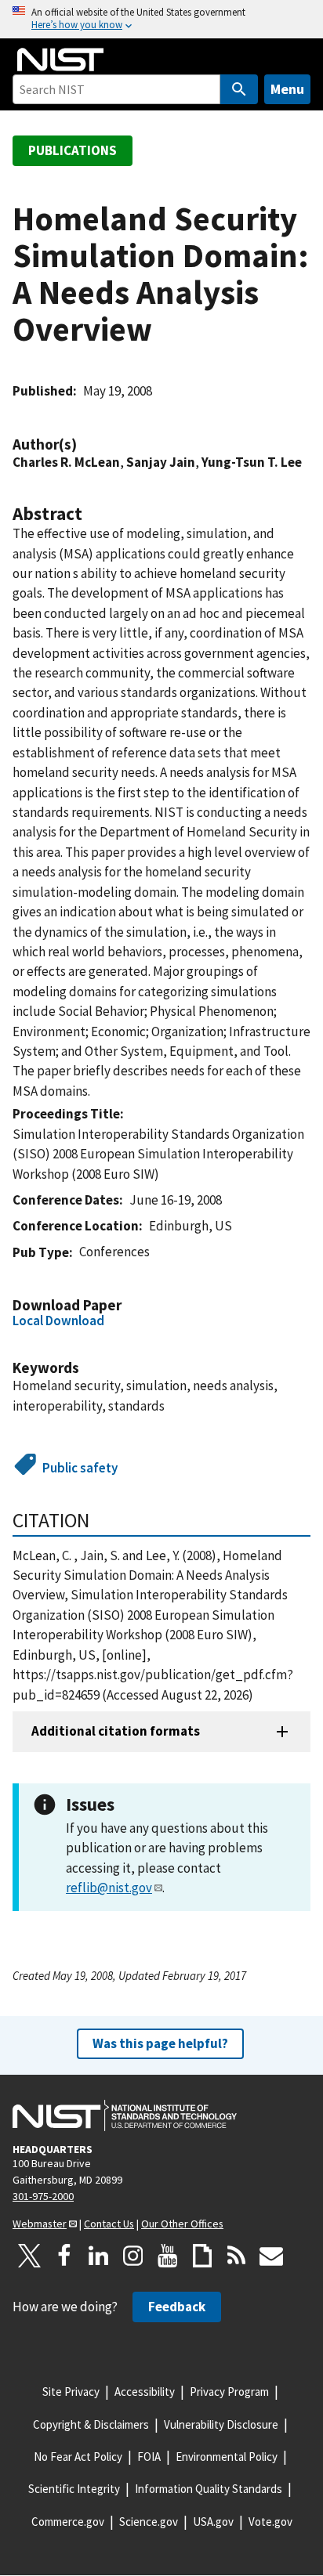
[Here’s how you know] (161, 19)
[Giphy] (202, 2256)
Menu (287, 89)
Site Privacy (71, 2392)
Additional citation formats (116, 1731)
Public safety (80, 1468)
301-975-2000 (43, 2196)
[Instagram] (133, 2256)
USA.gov (213, 2522)
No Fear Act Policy (78, 2457)
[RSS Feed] (237, 2256)
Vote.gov (270, 2522)
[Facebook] (64, 2256)
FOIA (149, 2457)
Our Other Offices (182, 2224)
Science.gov (149, 2522)
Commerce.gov (68, 2522)
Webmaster (40, 2224)
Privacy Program (229, 2392)
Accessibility (145, 2392)
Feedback (177, 2307)
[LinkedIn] (99, 2256)
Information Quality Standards (209, 2489)
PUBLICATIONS (73, 150)
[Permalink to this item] (85, 444)
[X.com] (30, 2256)
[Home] (60, 60)
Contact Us (109, 2224)
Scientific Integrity (74, 2489)
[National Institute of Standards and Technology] (125, 2115)
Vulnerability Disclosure (221, 2424)
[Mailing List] (271, 2256)
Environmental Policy (227, 2457)
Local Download (58, 1321)
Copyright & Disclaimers (91, 2424)
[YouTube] (168, 2256)
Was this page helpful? (160, 2043)
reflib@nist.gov (109, 1888)
